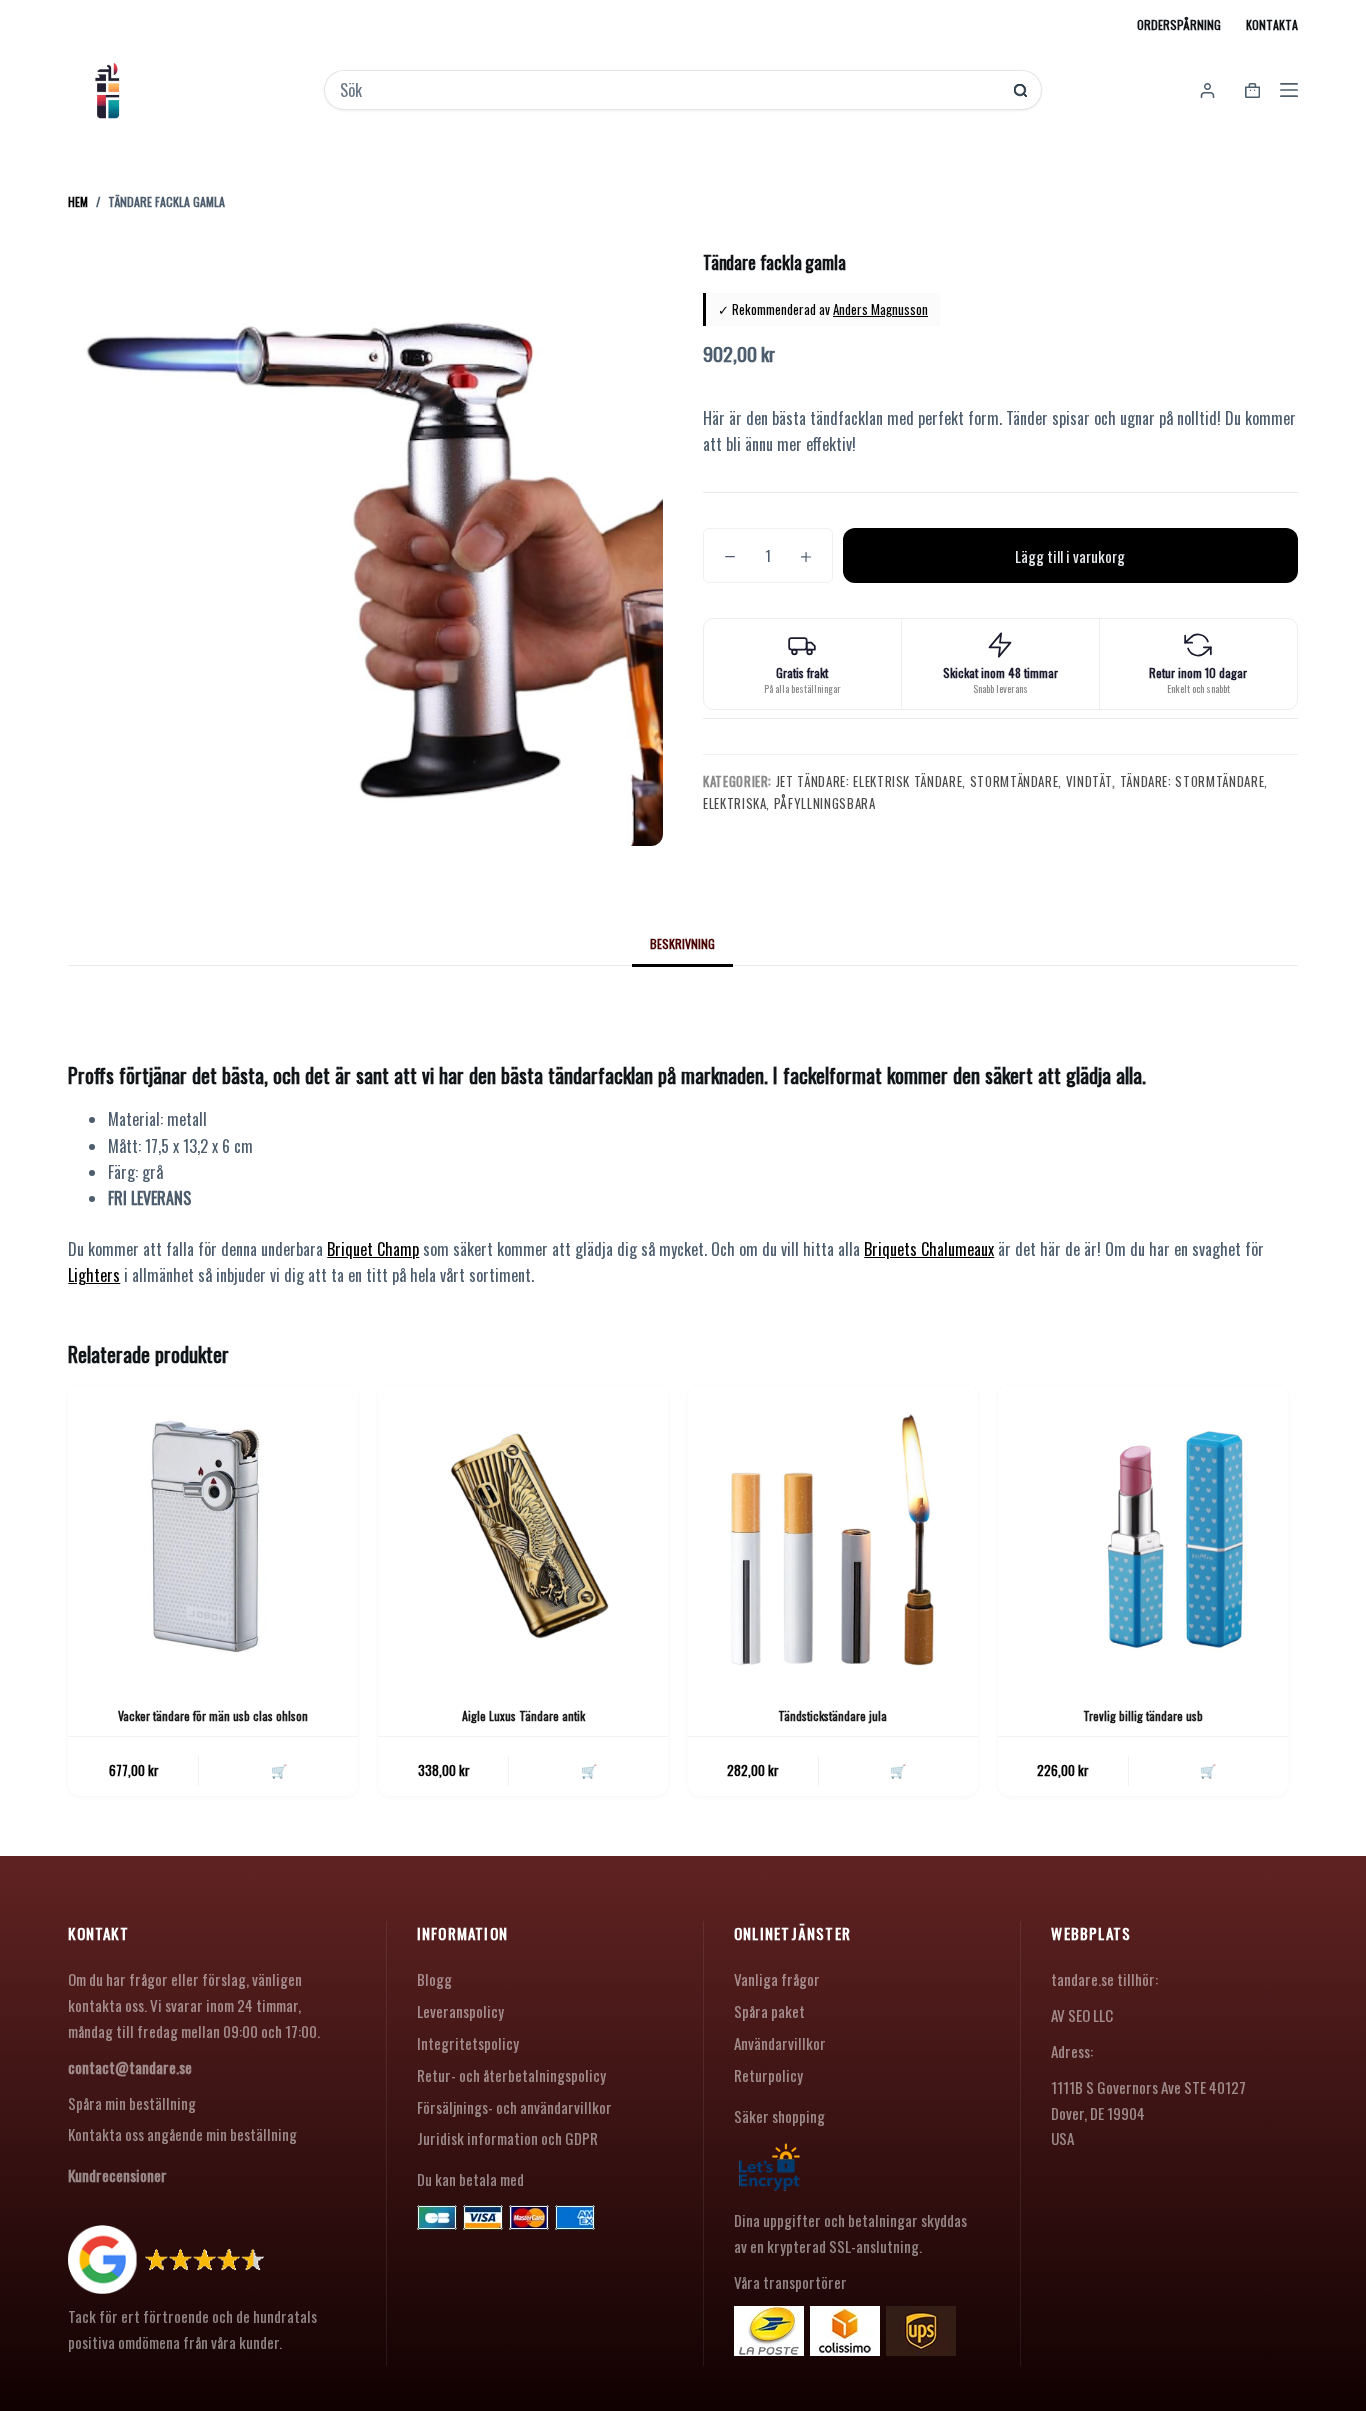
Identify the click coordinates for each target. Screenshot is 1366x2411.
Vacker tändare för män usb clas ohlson (213, 1715)
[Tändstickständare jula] (833, 1530)
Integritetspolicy (468, 2043)
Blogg (434, 1979)
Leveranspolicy (460, 2011)
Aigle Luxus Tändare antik (523, 1715)
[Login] (1207, 90)
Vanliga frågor (777, 1979)
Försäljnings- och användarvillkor (514, 2107)
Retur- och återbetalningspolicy (511, 2075)
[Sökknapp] (1020, 90)
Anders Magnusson (880, 309)
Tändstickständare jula (832, 1715)
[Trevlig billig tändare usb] (1143, 1530)
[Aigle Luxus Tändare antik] (523, 1530)
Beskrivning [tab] (682, 943)
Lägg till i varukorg (1070, 556)
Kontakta (1272, 24)
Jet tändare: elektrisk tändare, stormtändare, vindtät (944, 781)
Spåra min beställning (132, 2103)
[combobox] (669, 90)
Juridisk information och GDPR (507, 2138)
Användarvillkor (780, 2043)
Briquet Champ (373, 1249)
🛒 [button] (279, 1770)
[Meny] (1289, 90)
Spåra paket (769, 2011)
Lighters (94, 1275)
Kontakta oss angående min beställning (182, 2134)
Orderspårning (1179, 24)
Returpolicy (768, 2075)
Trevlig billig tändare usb (1143, 1715)
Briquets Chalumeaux (929, 1249)
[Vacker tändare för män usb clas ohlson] (213, 1530)
